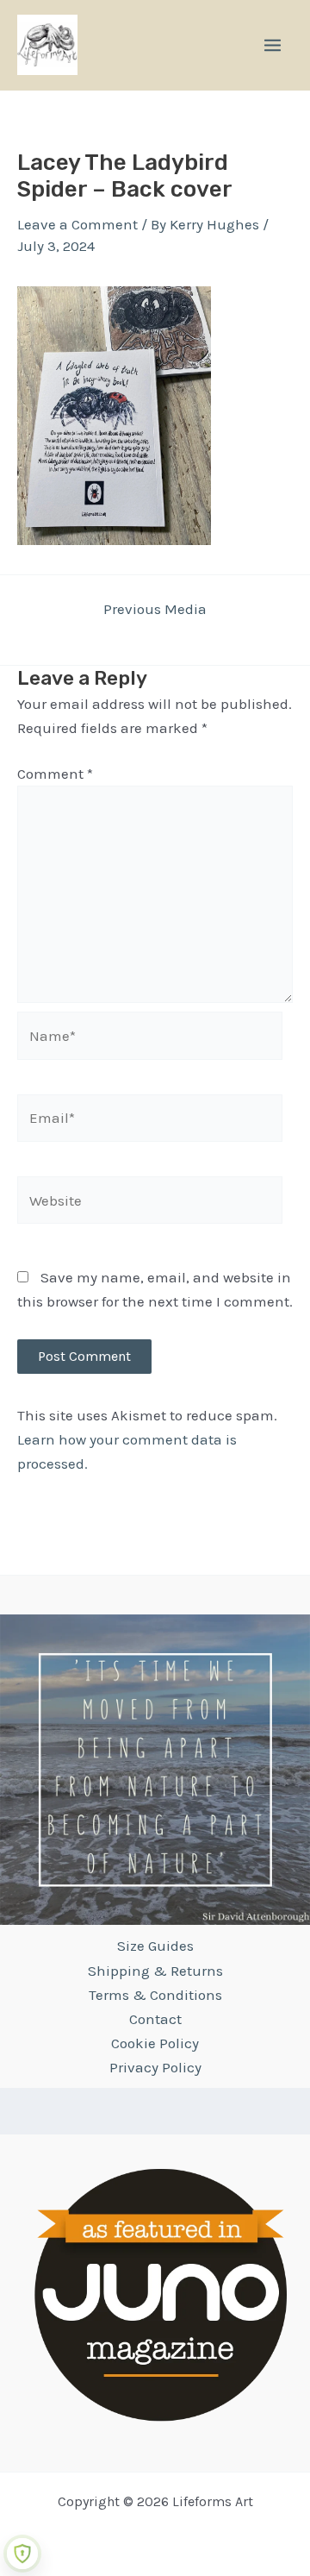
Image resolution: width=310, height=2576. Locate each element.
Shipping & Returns (155, 1971)
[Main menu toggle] (273, 45)
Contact (155, 2019)
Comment (55, 774)
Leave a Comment (77, 224)
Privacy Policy (155, 2067)
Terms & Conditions (155, 1995)
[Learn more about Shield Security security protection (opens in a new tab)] (22, 2554)
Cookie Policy (155, 2043)
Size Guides (155, 1946)
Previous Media (155, 609)
